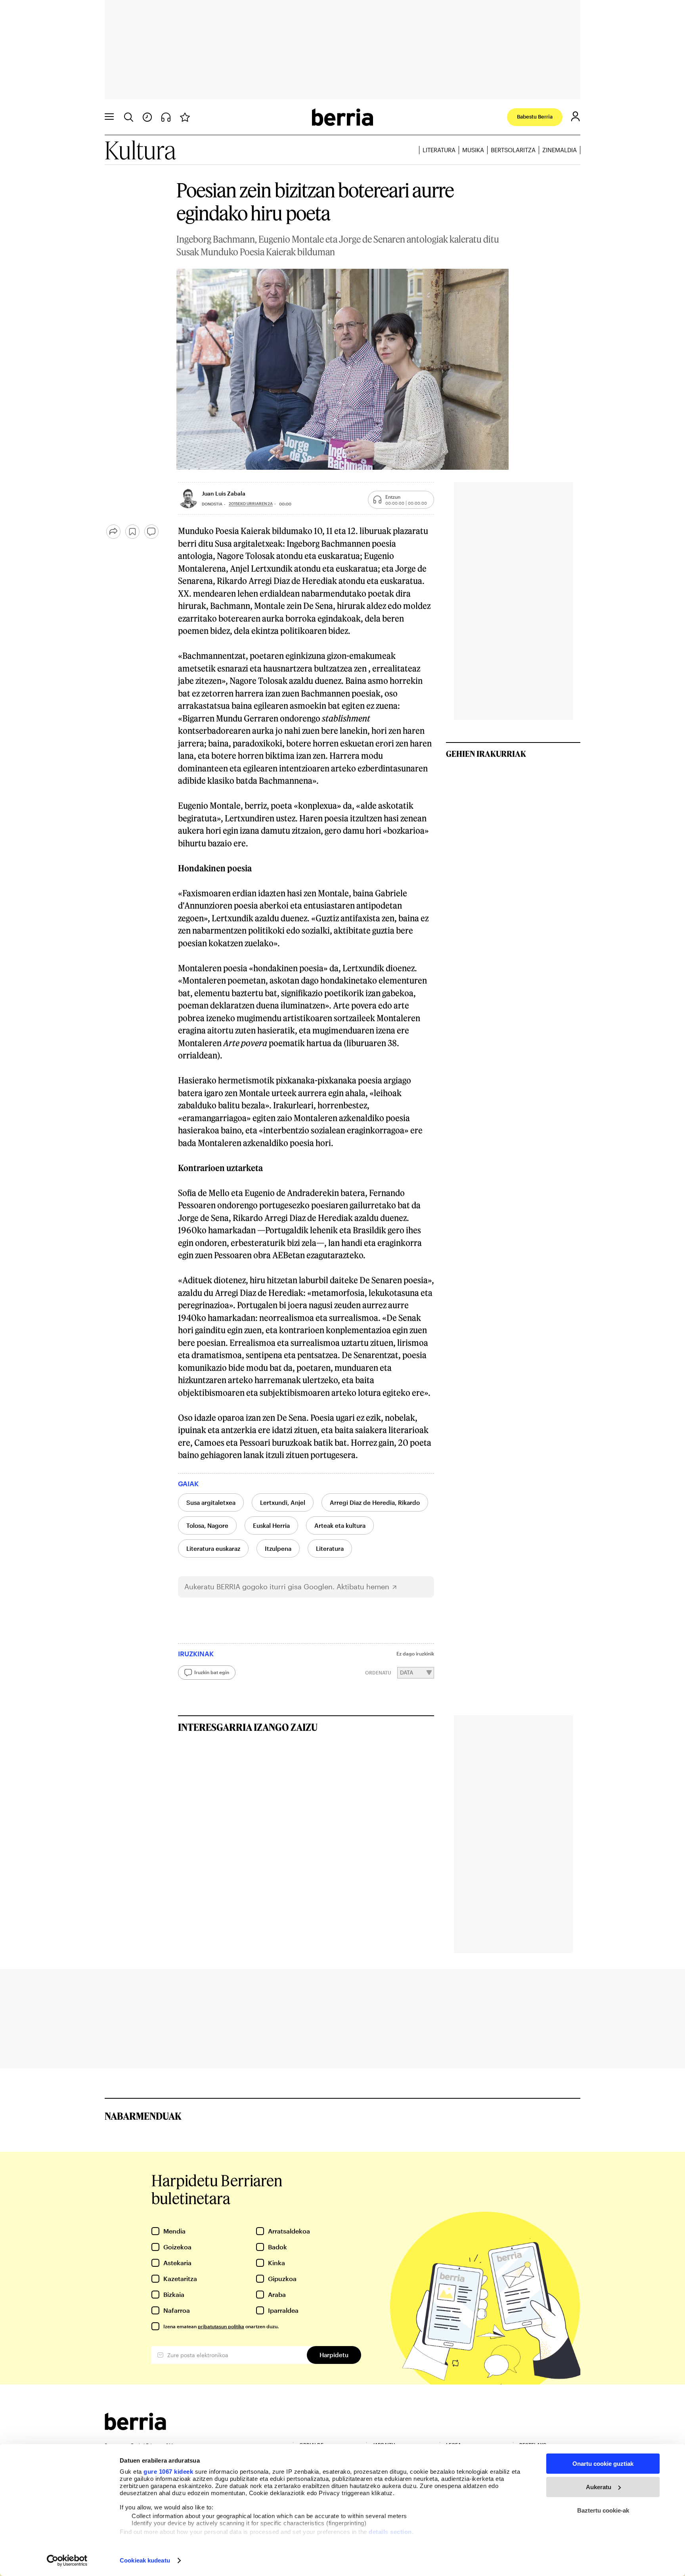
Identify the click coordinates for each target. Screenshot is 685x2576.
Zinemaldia (560, 150)
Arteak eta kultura (340, 1525)
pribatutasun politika (221, 2326)
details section (390, 2532)
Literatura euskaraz (213, 1548)
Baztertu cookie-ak (603, 2510)
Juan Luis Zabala (224, 493)
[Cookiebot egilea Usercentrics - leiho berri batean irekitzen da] (67, 2561)
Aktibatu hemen (363, 1587)
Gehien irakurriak (486, 754)
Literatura (439, 150)
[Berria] (135, 2428)
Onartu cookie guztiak (603, 2464)
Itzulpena (278, 1548)
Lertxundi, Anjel (283, 1502)
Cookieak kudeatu (145, 2560)
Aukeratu (599, 2487)
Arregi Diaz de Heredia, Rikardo (375, 1502)
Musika (473, 150)
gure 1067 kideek (168, 2472)
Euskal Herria (271, 1525)
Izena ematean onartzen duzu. (221, 2326)
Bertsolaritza (513, 150)
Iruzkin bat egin (212, 1672)
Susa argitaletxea (211, 1502)
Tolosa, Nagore (207, 1525)
